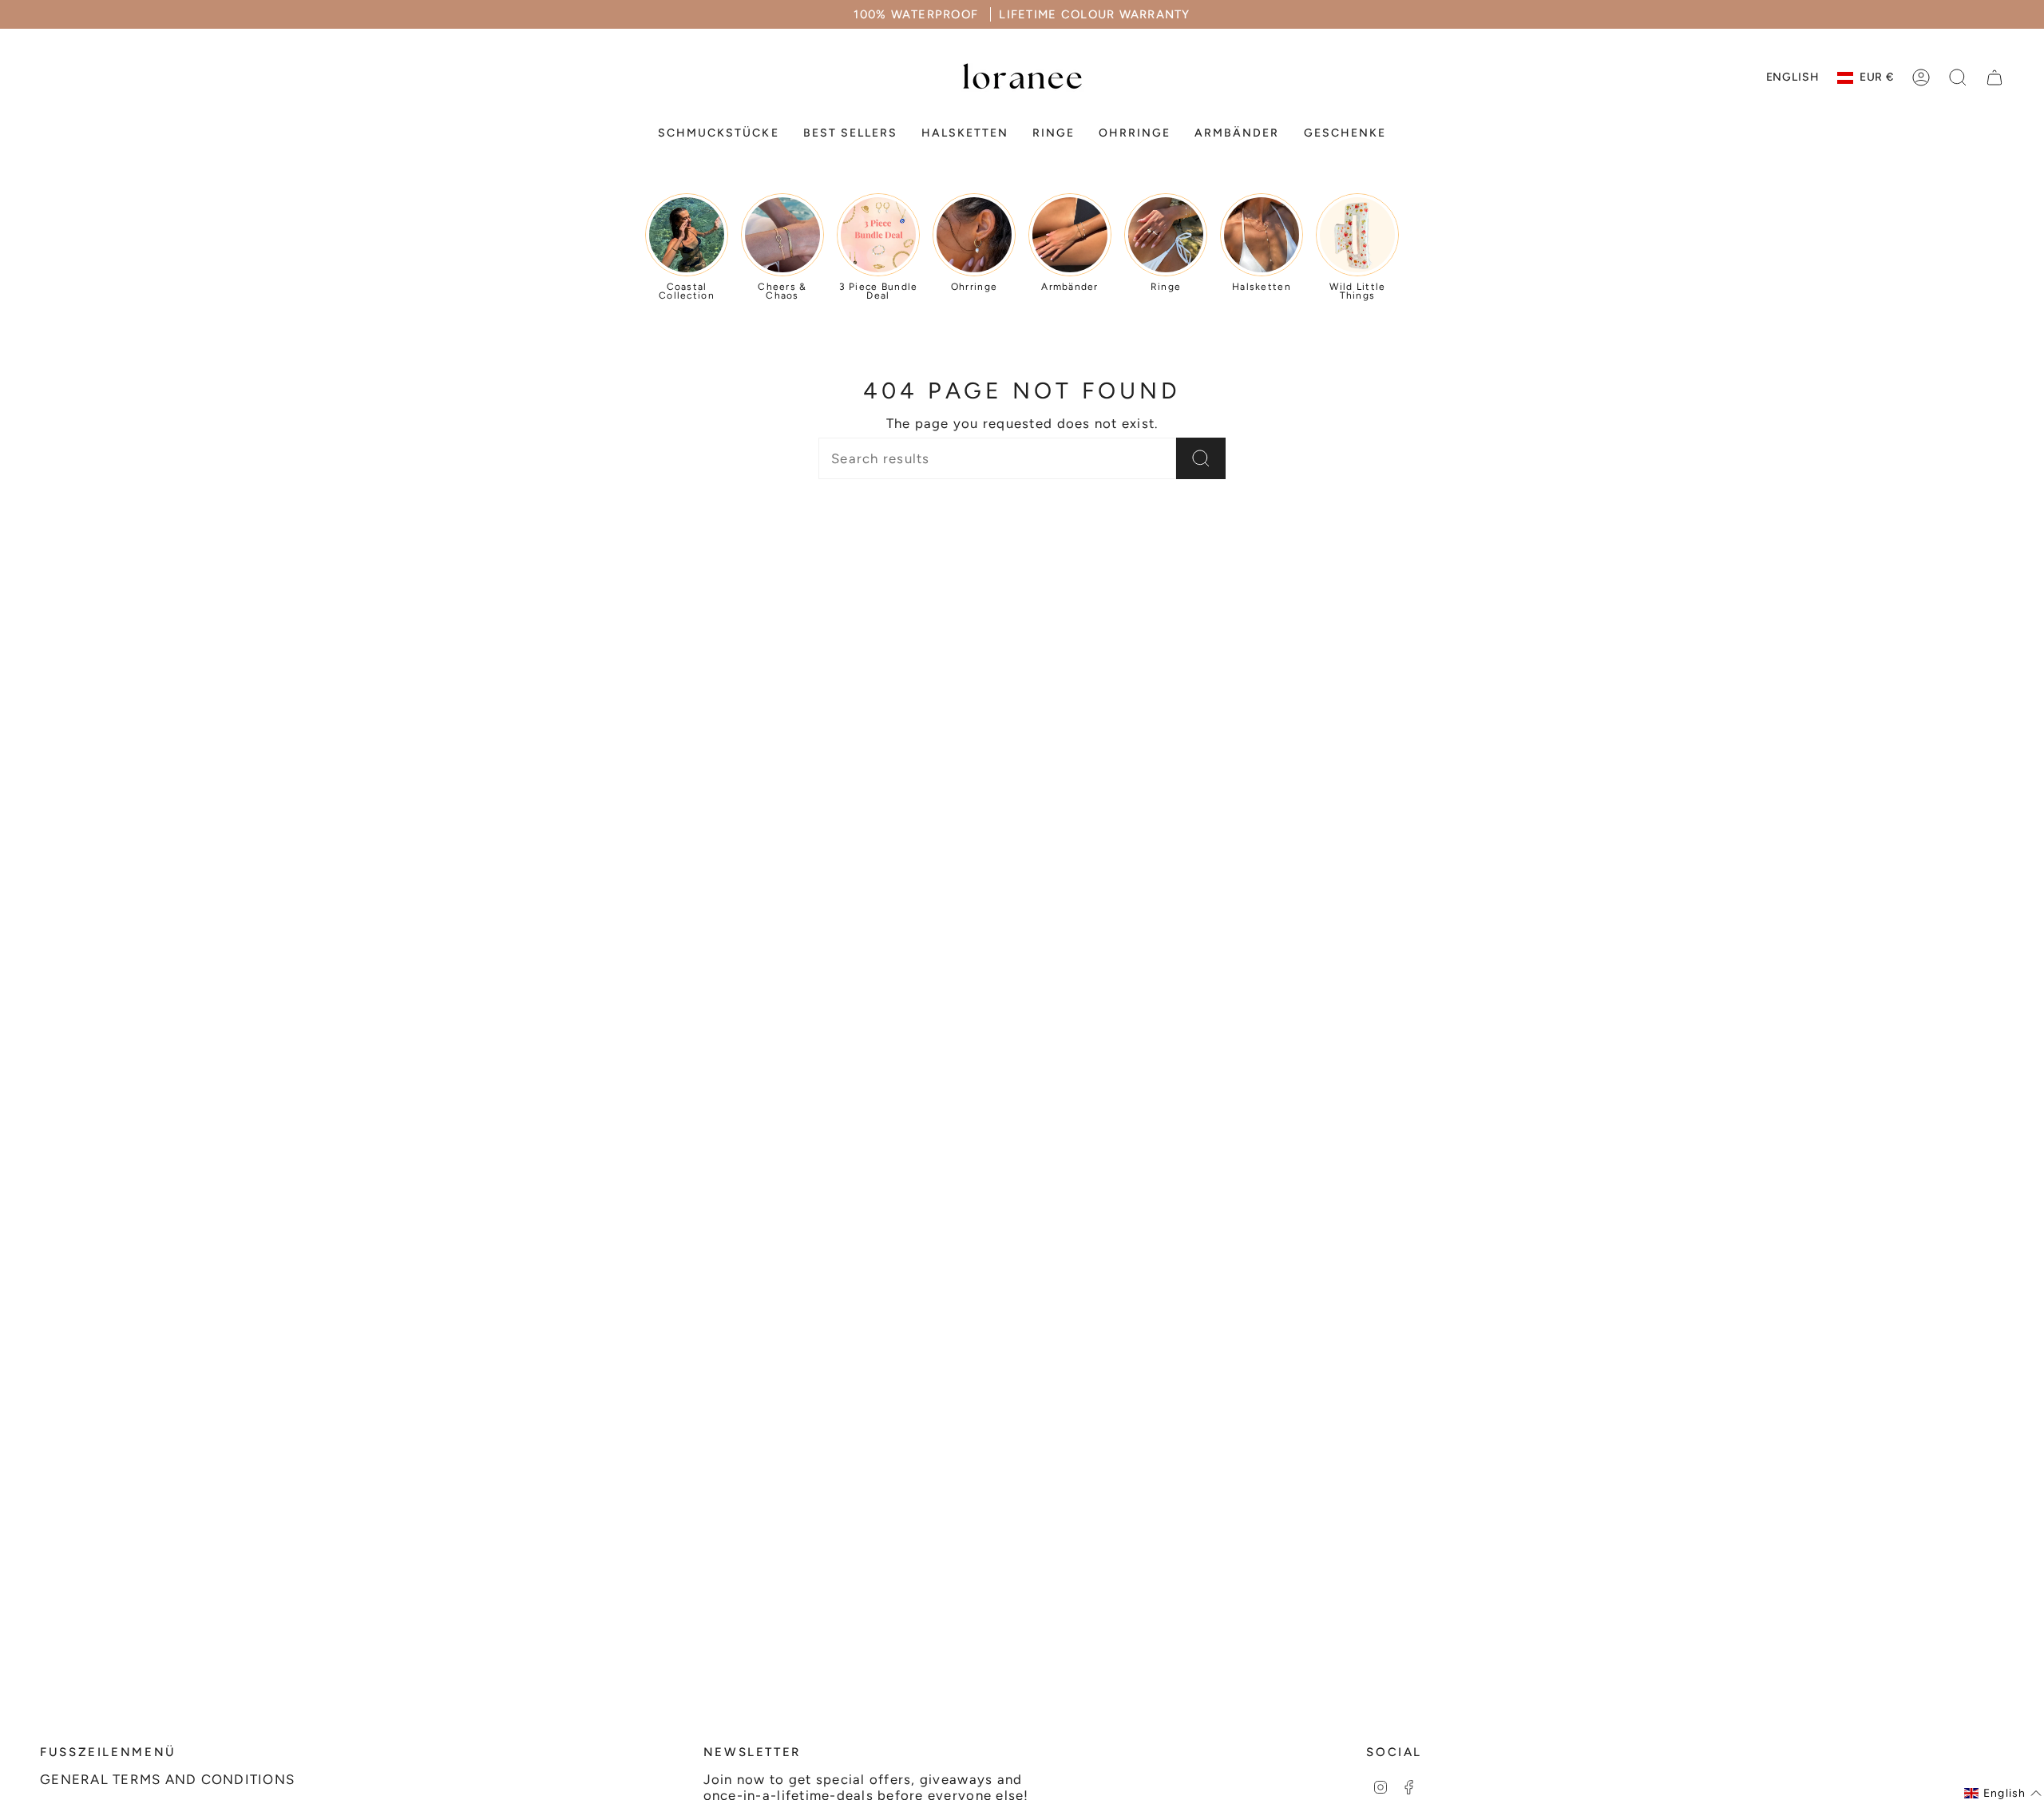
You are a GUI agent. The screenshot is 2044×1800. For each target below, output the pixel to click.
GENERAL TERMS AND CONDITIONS (167, 1779)
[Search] (1201, 458)
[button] (718, 134)
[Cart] (1994, 77)
